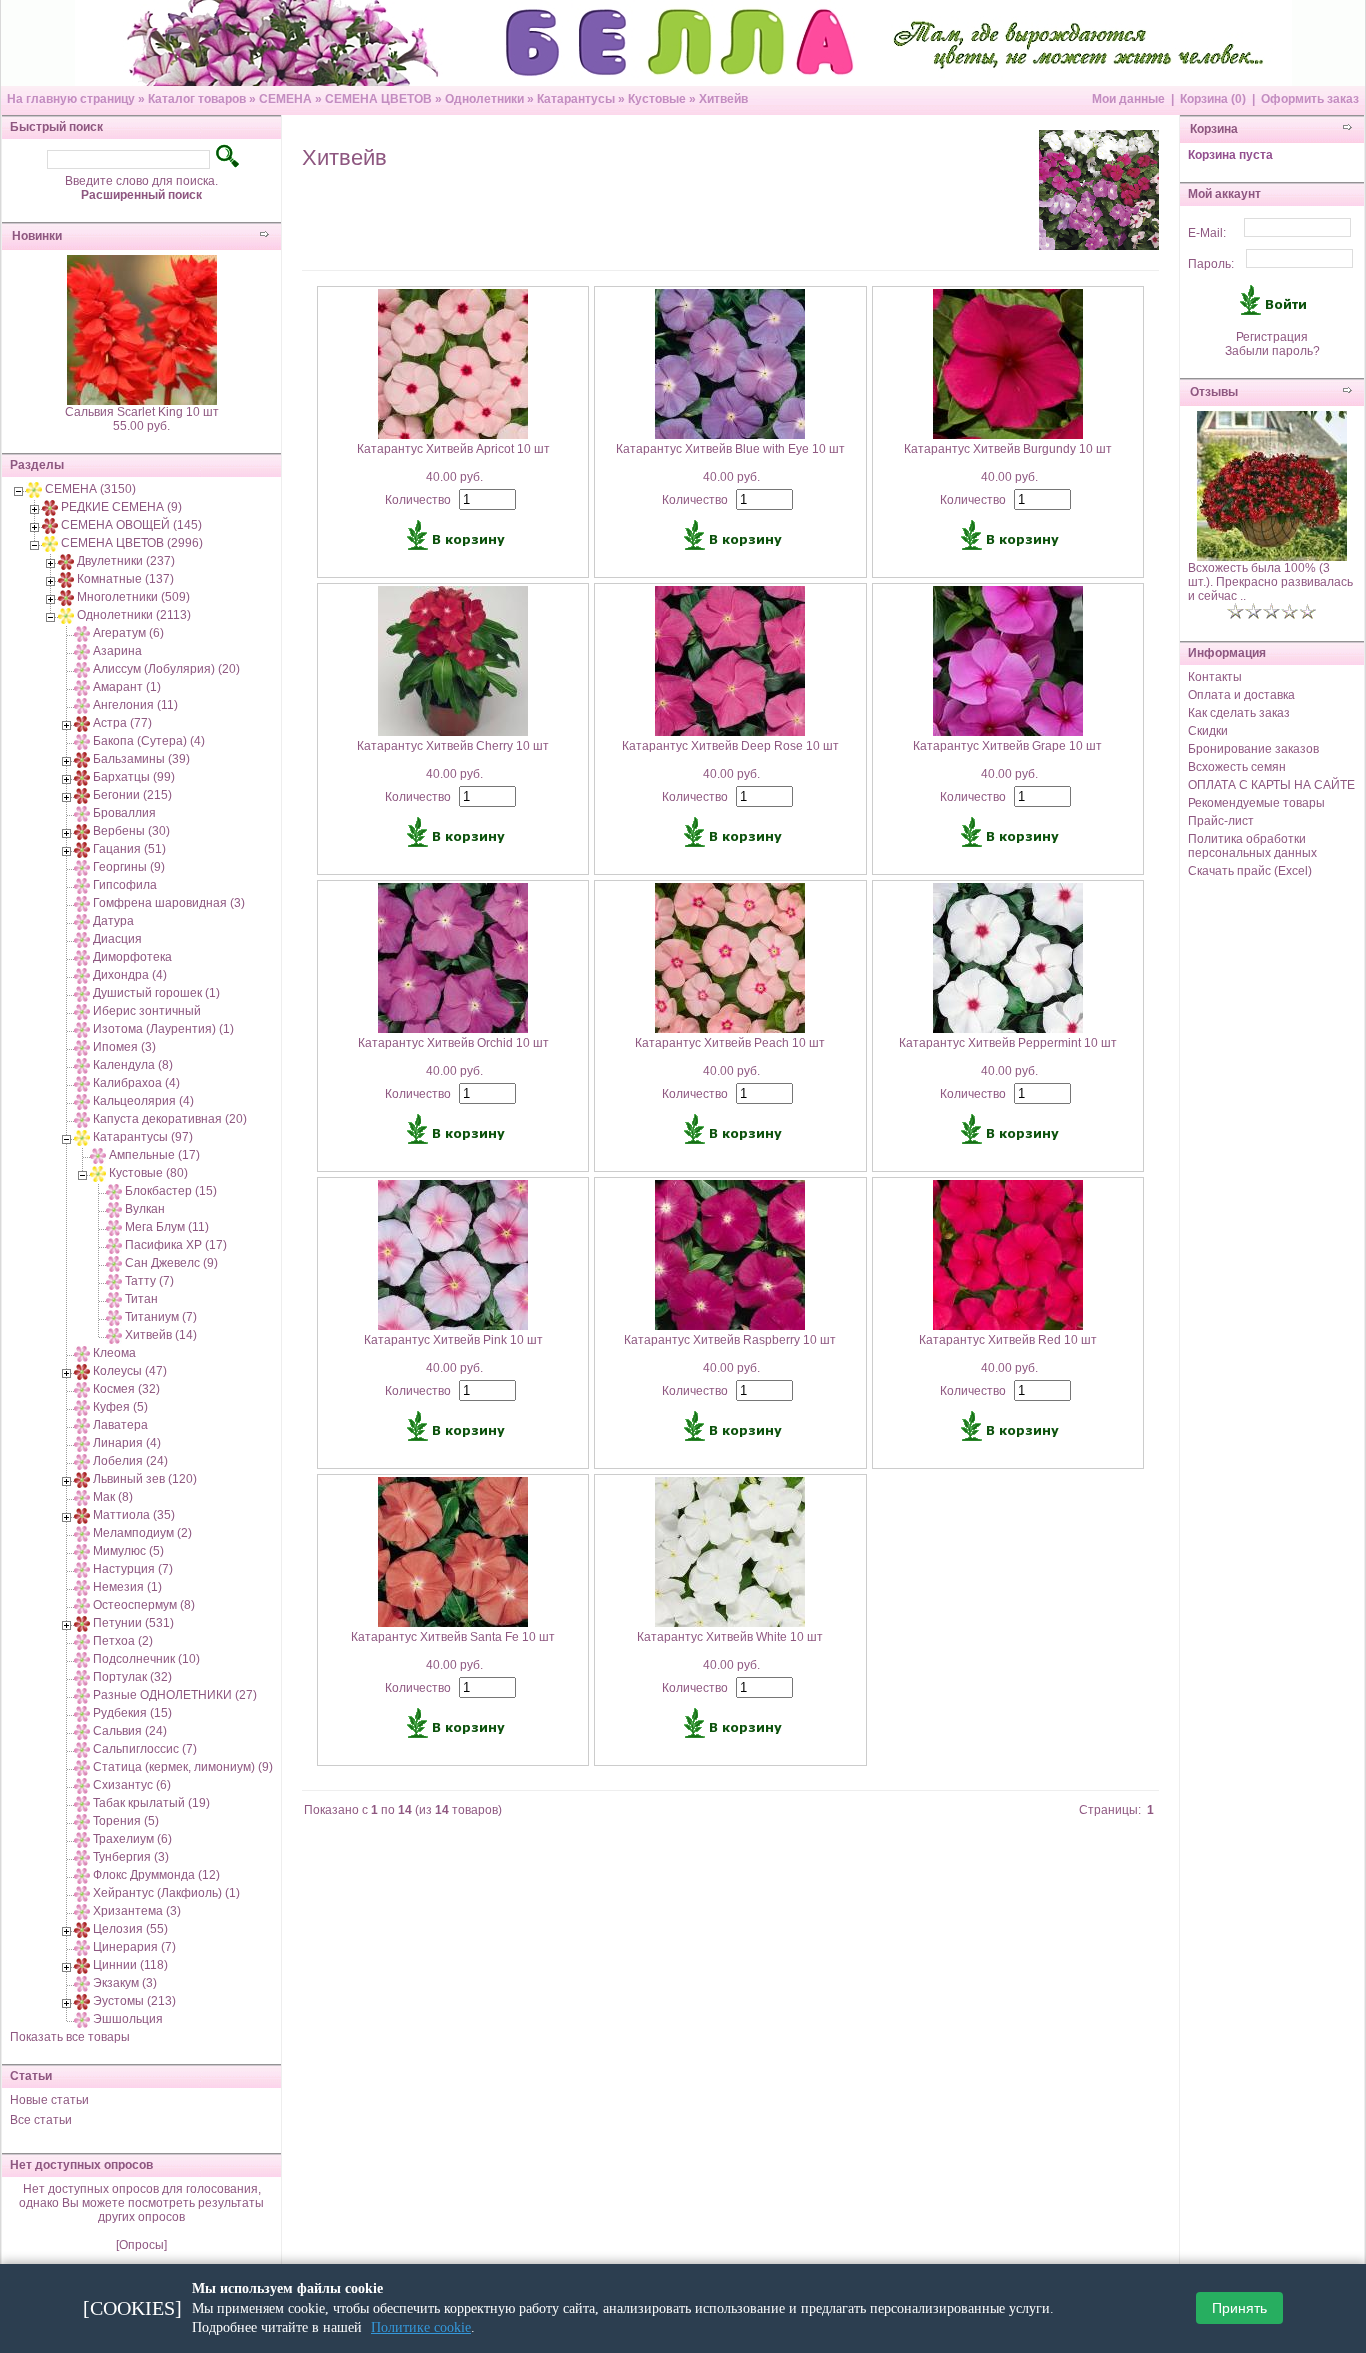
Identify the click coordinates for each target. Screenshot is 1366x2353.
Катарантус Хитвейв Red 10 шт (1008, 1340)
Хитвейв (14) (161, 1335)
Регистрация (1272, 337)
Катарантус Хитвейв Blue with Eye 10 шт (730, 449)
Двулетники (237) (126, 561)
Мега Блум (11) (167, 1227)
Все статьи (41, 2120)
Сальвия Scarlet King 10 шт (142, 412)
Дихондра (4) (130, 975)
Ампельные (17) (154, 1155)
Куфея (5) (120, 1407)
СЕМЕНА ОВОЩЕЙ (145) (131, 525)
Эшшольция (128, 2019)
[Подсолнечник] (82, 1659)
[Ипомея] (82, 1047)
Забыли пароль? (1272, 351)
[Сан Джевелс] (114, 1263)
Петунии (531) (133, 1623)
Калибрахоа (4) (136, 1083)
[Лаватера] (82, 1425)
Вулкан (145, 1209)
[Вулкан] (114, 1209)
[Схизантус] (82, 1785)
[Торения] (82, 1821)
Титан (141, 1299)
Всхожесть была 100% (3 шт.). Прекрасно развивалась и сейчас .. (1270, 582)
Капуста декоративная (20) (170, 1119)
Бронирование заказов (1253, 749)
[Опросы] (141, 2245)
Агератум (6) (128, 633)
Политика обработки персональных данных (1252, 846)
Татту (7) (149, 1281)
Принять (1239, 2309)
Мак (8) (113, 1497)
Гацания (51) (129, 849)
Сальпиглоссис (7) (145, 1749)
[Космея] (82, 1389)
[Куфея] (82, 1407)
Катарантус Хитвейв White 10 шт (730, 1637)
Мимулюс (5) (128, 1551)
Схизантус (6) (132, 1785)
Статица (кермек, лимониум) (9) (183, 1767)
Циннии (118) (130, 1965)
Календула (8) (133, 1065)
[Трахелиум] (82, 1839)
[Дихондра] (82, 975)
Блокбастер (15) (171, 1191)
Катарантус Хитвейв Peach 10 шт (730, 1043)
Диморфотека (132, 957)
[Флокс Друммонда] (82, 1875)
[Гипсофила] (82, 885)
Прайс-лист (1221, 821)
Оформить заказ (1310, 99)
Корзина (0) (1213, 99)
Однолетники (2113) (134, 615)
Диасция (117, 939)
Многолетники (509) (133, 597)
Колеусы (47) (130, 1371)
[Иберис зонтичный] (82, 1011)
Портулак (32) (132, 1677)
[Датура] (82, 921)
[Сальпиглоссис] (82, 1749)
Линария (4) (127, 1443)
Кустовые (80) (148, 1173)
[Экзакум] (82, 1983)
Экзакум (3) (125, 1983)
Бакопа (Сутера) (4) (149, 741)
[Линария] (82, 1443)
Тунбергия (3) (131, 1857)
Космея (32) (126, 1389)
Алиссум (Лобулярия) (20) (166, 669)
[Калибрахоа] (82, 1083)
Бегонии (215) (132, 795)
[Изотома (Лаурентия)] (82, 1029)
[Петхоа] (82, 1641)
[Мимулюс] (82, 1551)
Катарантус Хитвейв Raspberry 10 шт (730, 1340)
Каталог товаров (197, 99)
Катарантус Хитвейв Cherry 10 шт (453, 746)
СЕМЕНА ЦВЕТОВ (378, 99)
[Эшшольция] (82, 2019)
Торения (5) (126, 1821)
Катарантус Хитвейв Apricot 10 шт (453, 449)
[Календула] (82, 1065)
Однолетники (484, 99)
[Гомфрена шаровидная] (82, 903)
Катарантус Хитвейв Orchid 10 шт (453, 1043)
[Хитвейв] (114, 1335)
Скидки (1208, 731)
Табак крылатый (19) (151, 1803)
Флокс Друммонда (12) (156, 1875)
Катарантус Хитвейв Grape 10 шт (1007, 746)
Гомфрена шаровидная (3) (169, 903)
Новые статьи (49, 2100)
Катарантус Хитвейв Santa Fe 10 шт (453, 1637)
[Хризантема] (82, 1911)
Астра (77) (122, 723)
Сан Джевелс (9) (171, 1263)
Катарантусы (576, 99)
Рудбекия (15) (132, 1713)
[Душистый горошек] (82, 993)
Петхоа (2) (123, 1641)
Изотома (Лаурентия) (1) (163, 1029)
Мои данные (1128, 99)
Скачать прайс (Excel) (1250, 871)
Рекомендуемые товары (1256, 803)
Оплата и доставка (1241, 695)
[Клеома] (82, 1353)
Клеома (114, 1353)
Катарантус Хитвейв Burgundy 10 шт (1008, 449)
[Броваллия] (82, 813)
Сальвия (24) (130, 1731)
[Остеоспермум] (82, 1605)
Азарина (117, 651)
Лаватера (120, 1425)
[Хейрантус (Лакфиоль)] (82, 1893)
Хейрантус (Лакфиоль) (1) (166, 1893)
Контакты (1215, 677)
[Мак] (82, 1497)
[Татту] (114, 1281)
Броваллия (124, 813)
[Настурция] (82, 1569)
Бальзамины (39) (141, 759)
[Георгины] (82, 867)
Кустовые (657, 99)
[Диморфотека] (82, 957)
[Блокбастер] (114, 1191)
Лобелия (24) (130, 1461)
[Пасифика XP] (114, 1245)
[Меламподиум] (82, 1533)
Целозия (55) (130, 1929)
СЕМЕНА (285, 99)
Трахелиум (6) (132, 1839)
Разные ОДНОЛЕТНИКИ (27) (175, 1695)
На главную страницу (71, 99)
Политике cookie (421, 2327)
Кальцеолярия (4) (143, 1101)
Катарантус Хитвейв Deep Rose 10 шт (730, 746)
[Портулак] (82, 1677)
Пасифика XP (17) (176, 1245)
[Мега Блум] (114, 1227)
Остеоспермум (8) (144, 1605)
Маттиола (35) (134, 1515)
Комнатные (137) (125, 579)
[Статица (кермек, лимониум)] (82, 1767)
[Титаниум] (114, 1317)
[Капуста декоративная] (82, 1119)
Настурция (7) (133, 1569)
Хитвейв (723, 99)
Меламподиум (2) (142, 1533)
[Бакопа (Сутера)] (82, 741)
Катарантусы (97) (143, 1137)
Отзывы (1214, 392)
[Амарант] (82, 687)
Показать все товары (70, 2037)
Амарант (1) (127, 687)
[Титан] (114, 1299)
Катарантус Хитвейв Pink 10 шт (453, 1340)
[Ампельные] (98, 1155)
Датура (113, 921)
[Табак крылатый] (82, 1803)
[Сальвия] (82, 1731)
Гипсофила (125, 885)
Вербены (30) (131, 831)
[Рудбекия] (82, 1713)
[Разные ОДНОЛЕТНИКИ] (82, 1695)
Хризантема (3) (137, 1911)
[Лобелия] (82, 1461)
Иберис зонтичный (147, 1011)
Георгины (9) (129, 867)
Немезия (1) (127, 1587)
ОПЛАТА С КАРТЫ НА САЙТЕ (1271, 785)
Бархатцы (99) (134, 777)
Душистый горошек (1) (156, 993)
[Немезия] (82, 1587)
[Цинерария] (82, 1947)
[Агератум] (82, 633)
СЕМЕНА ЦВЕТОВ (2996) (132, 543)
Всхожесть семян (1237, 767)
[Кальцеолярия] (82, 1101)
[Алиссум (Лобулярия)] (82, 669)
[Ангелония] (82, 705)
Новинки (37, 236)
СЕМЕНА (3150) (90, 489)
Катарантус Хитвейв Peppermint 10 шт (1008, 1043)
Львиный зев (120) (145, 1479)
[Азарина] (82, 651)
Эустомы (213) (134, 2001)
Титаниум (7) (161, 1317)
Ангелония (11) (135, 705)
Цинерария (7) (134, 1947)
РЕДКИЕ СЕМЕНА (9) (121, 507)
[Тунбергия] (82, 1857)
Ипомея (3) (124, 1047)
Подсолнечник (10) (146, 1659)
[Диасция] (82, 939)
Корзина (1214, 129)
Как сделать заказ (1239, 713)
